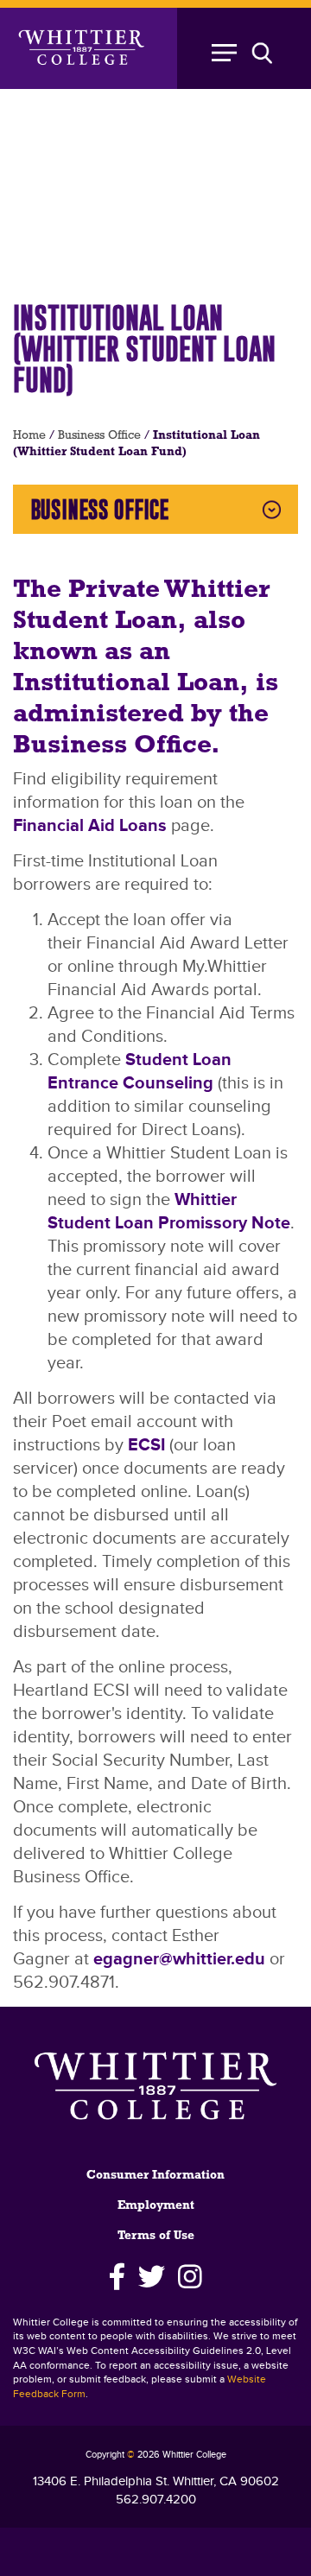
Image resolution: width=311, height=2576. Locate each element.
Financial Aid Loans (90, 826)
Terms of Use (156, 2236)
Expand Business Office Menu (272, 509)
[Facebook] (117, 2277)
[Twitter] (152, 2277)
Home (29, 436)
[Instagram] (190, 2277)
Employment (156, 2206)
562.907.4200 (156, 2500)
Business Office (99, 436)
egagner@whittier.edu (179, 1959)
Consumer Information (155, 2176)
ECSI (146, 1445)
